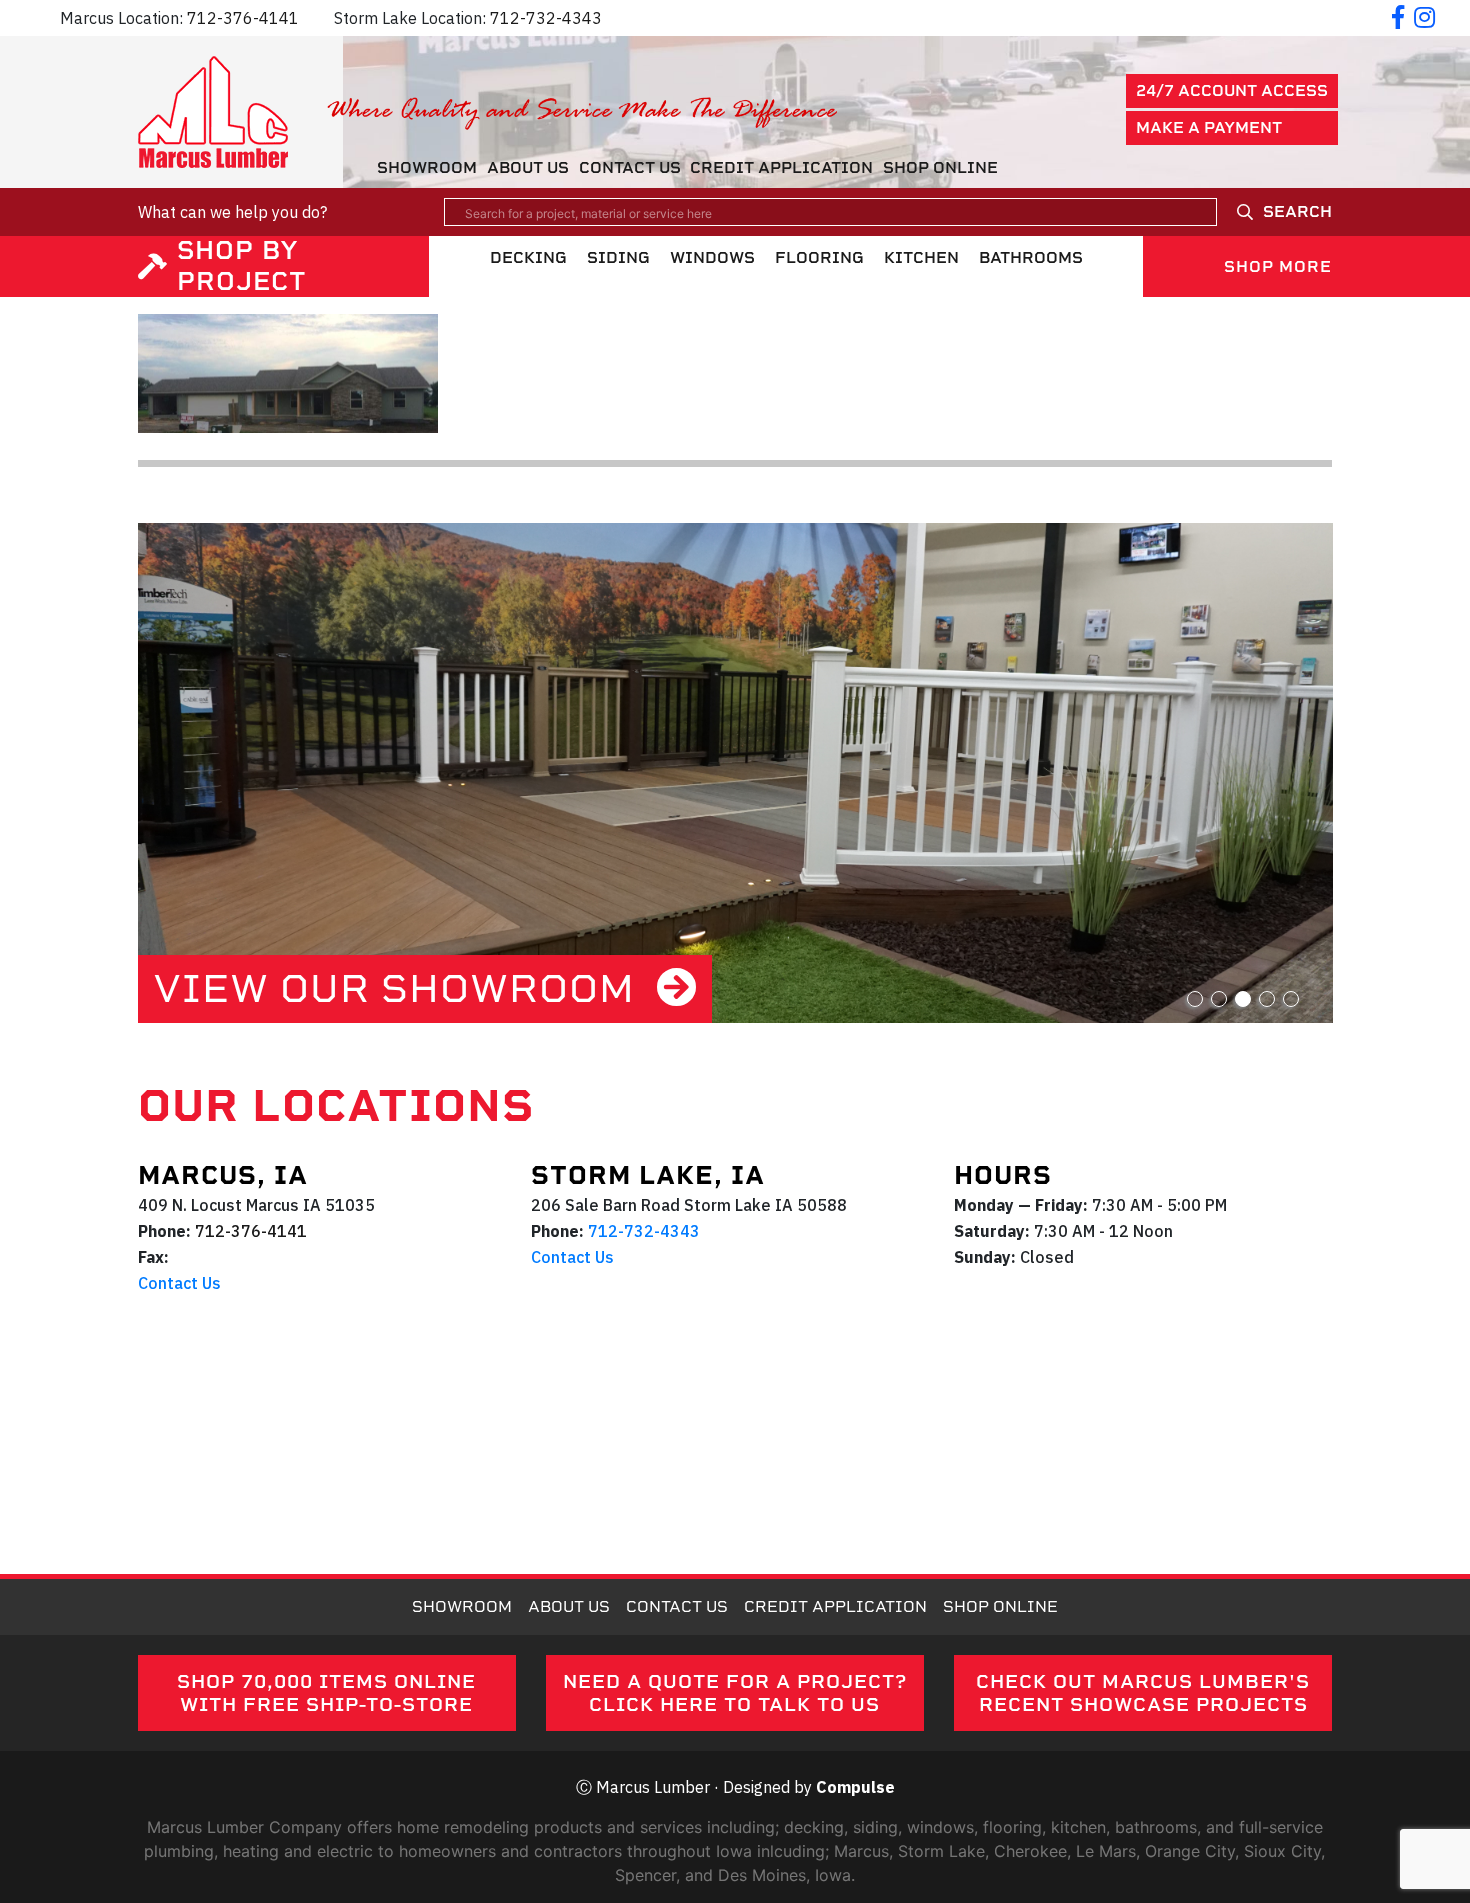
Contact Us (630, 167)
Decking (528, 257)
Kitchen (921, 257)
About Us (528, 167)
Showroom (427, 167)
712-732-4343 (546, 18)
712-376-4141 (243, 18)
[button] (1195, 999)
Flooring (819, 257)
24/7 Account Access (1232, 90)
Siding (618, 257)
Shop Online (940, 167)
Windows (712, 257)
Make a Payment (1209, 127)
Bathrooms (1031, 257)
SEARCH (1297, 211)
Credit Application (781, 167)
